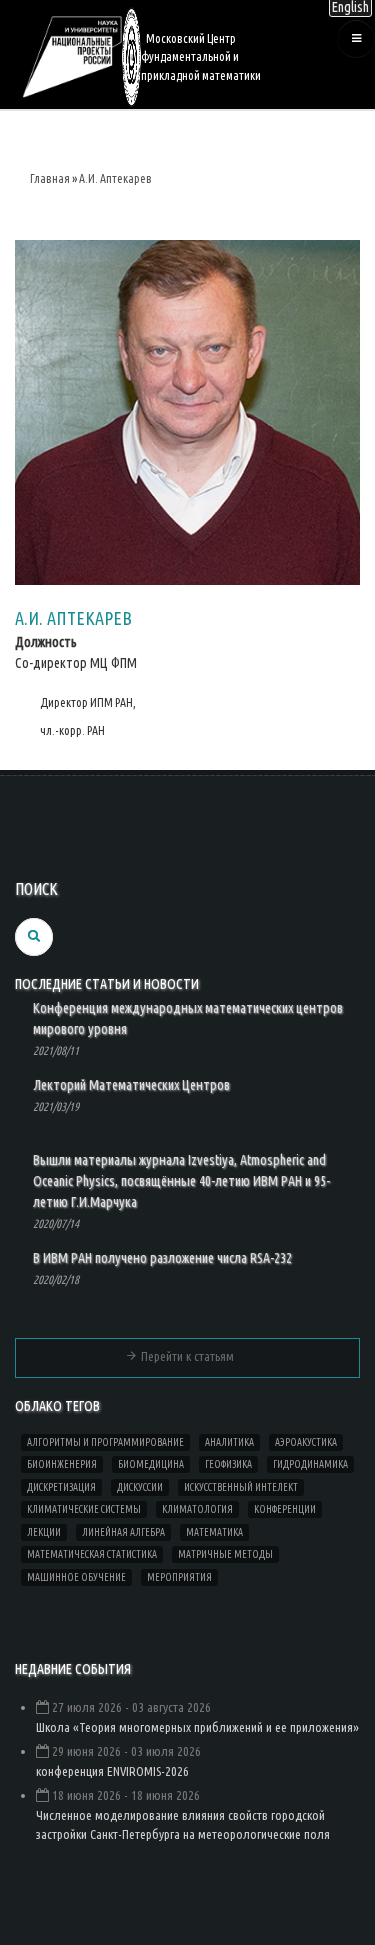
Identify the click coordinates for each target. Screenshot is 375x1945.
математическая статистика (92, 1554)
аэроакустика (306, 1442)
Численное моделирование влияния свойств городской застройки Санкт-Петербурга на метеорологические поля (183, 1825)
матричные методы (225, 1554)
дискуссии (140, 1487)
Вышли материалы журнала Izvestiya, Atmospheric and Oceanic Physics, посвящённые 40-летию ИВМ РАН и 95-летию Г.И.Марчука (181, 1181)
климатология (197, 1509)
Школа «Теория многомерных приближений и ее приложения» (197, 1727)
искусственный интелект (241, 1487)
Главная (50, 178)
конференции (285, 1509)
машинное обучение (76, 1577)
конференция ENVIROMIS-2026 (112, 1771)
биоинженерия (62, 1464)
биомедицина (151, 1464)
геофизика (228, 1464)
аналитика (229, 1442)
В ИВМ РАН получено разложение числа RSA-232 (162, 1258)
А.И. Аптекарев (115, 178)
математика (214, 1532)
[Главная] (131, 55)
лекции (44, 1532)
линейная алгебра (123, 1532)
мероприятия (179, 1577)
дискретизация (61, 1487)
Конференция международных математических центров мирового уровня (188, 1018)
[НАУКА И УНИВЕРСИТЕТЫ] (72, 55)
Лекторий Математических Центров (131, 1085)
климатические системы (84, 1509)
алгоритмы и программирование (105, 1442)
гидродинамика (310, 1464)
